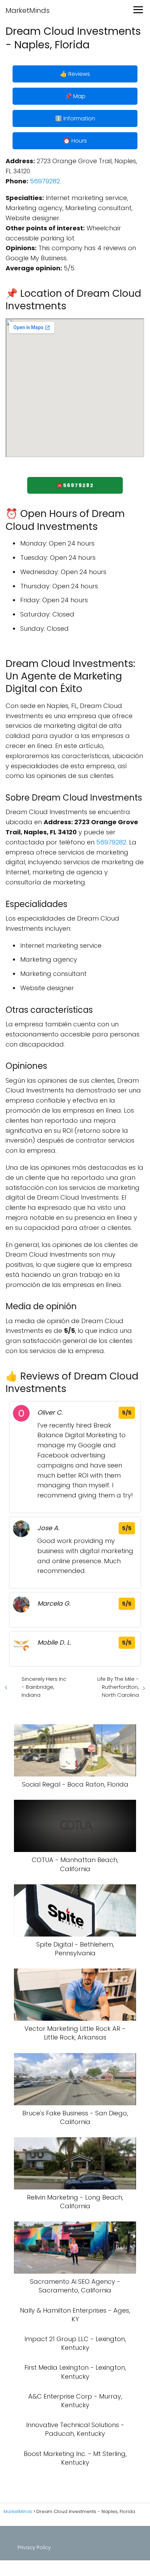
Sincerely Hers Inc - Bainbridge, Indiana (44, 1687)
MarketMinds (28, 10)
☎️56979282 (75, 485)
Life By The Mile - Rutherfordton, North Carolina (118, 1687)
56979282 (45, 181)
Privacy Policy (34, 2547)
